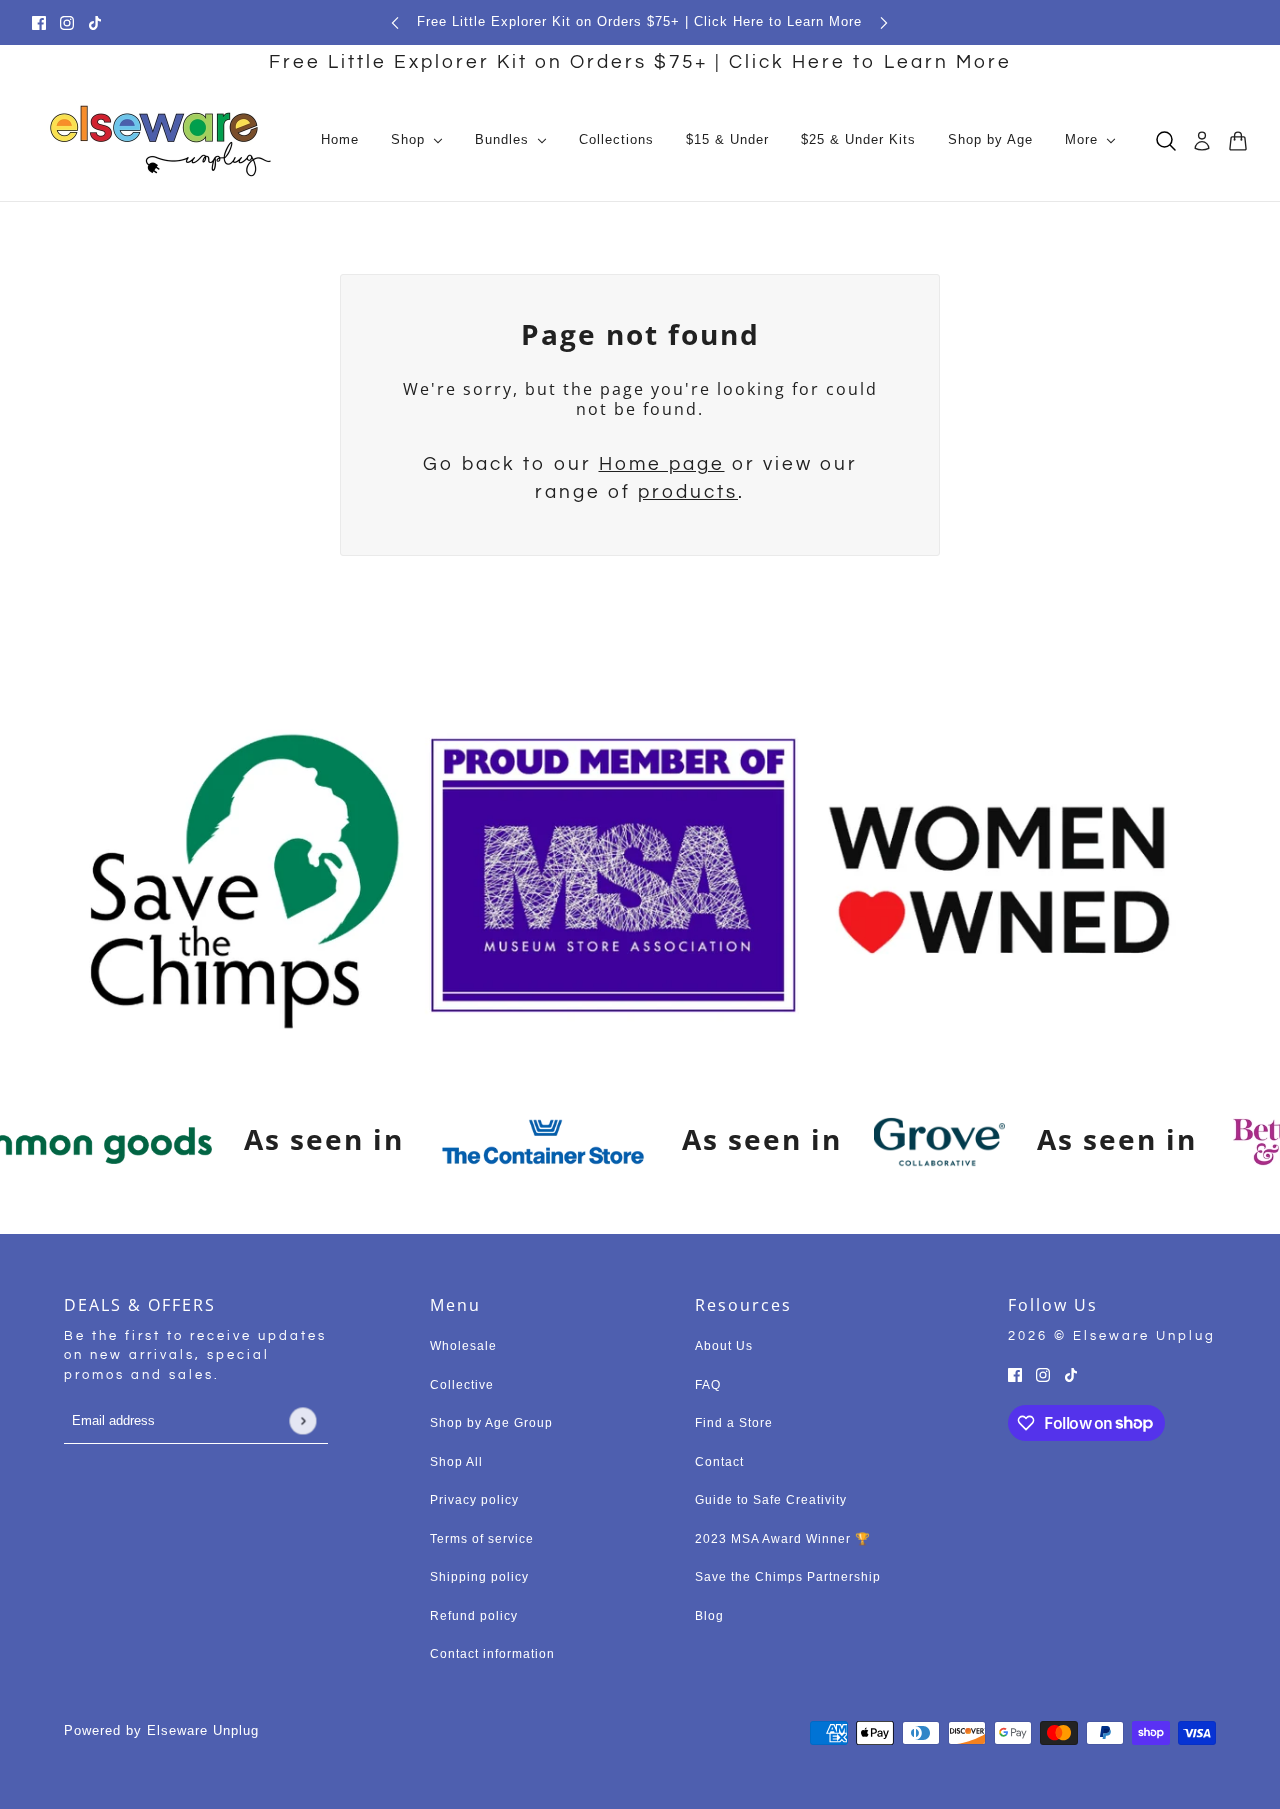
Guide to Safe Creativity (771, 1500)
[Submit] (302, 1420)
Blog (709, 1616)
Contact (719, 1462)
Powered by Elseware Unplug (161, 1730)
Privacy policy (474, 1500)
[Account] (1202, 141)
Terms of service (482, 1539)
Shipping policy (479, 1577)
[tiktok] (95, 22)
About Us (724, 1346)
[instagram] (67, 22)
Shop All (456, 1462)
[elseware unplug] (160, 141)
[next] (884, 22)
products (688, 492)
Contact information (492, 1654)
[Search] (1166, 141)
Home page (662, 464)
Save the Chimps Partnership (788, 1577)
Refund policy (474, 1616)
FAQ (708, 1385)
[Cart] (1238, 141)
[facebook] (39, 22)
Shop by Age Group (491, 1423)
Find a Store (734, 1423)
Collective (462, 1385)
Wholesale (463, 1346)
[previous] (395, 22)
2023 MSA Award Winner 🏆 (783, 1539)
